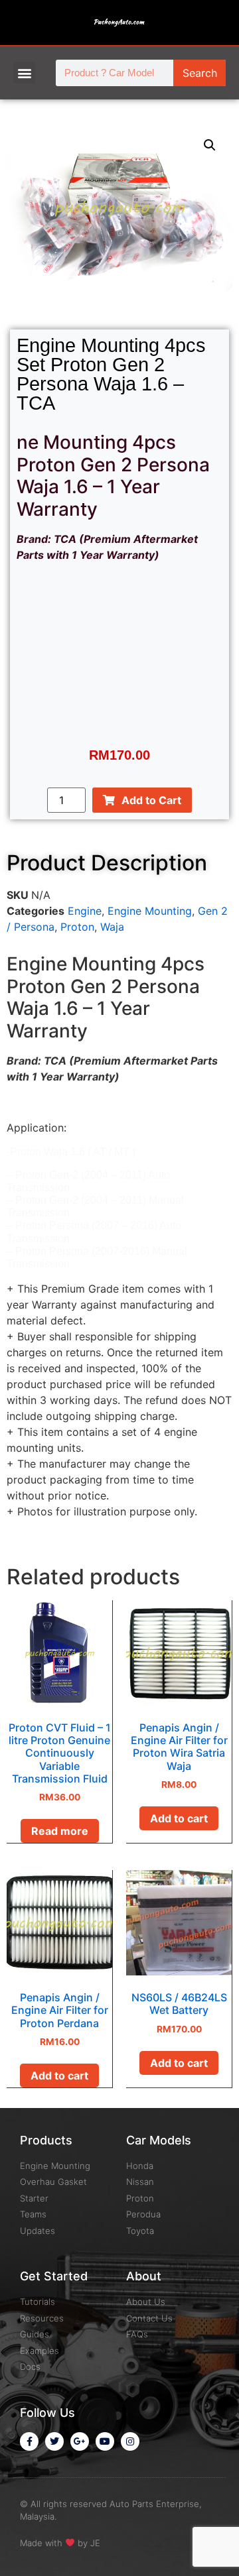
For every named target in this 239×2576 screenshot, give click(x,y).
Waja (112, 927)
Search (200, 73)
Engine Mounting (150, 911)
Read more (60, 1831)
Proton (77, 927)
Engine (85, 911)
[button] (24, 73)
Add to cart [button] (179, 1818)
